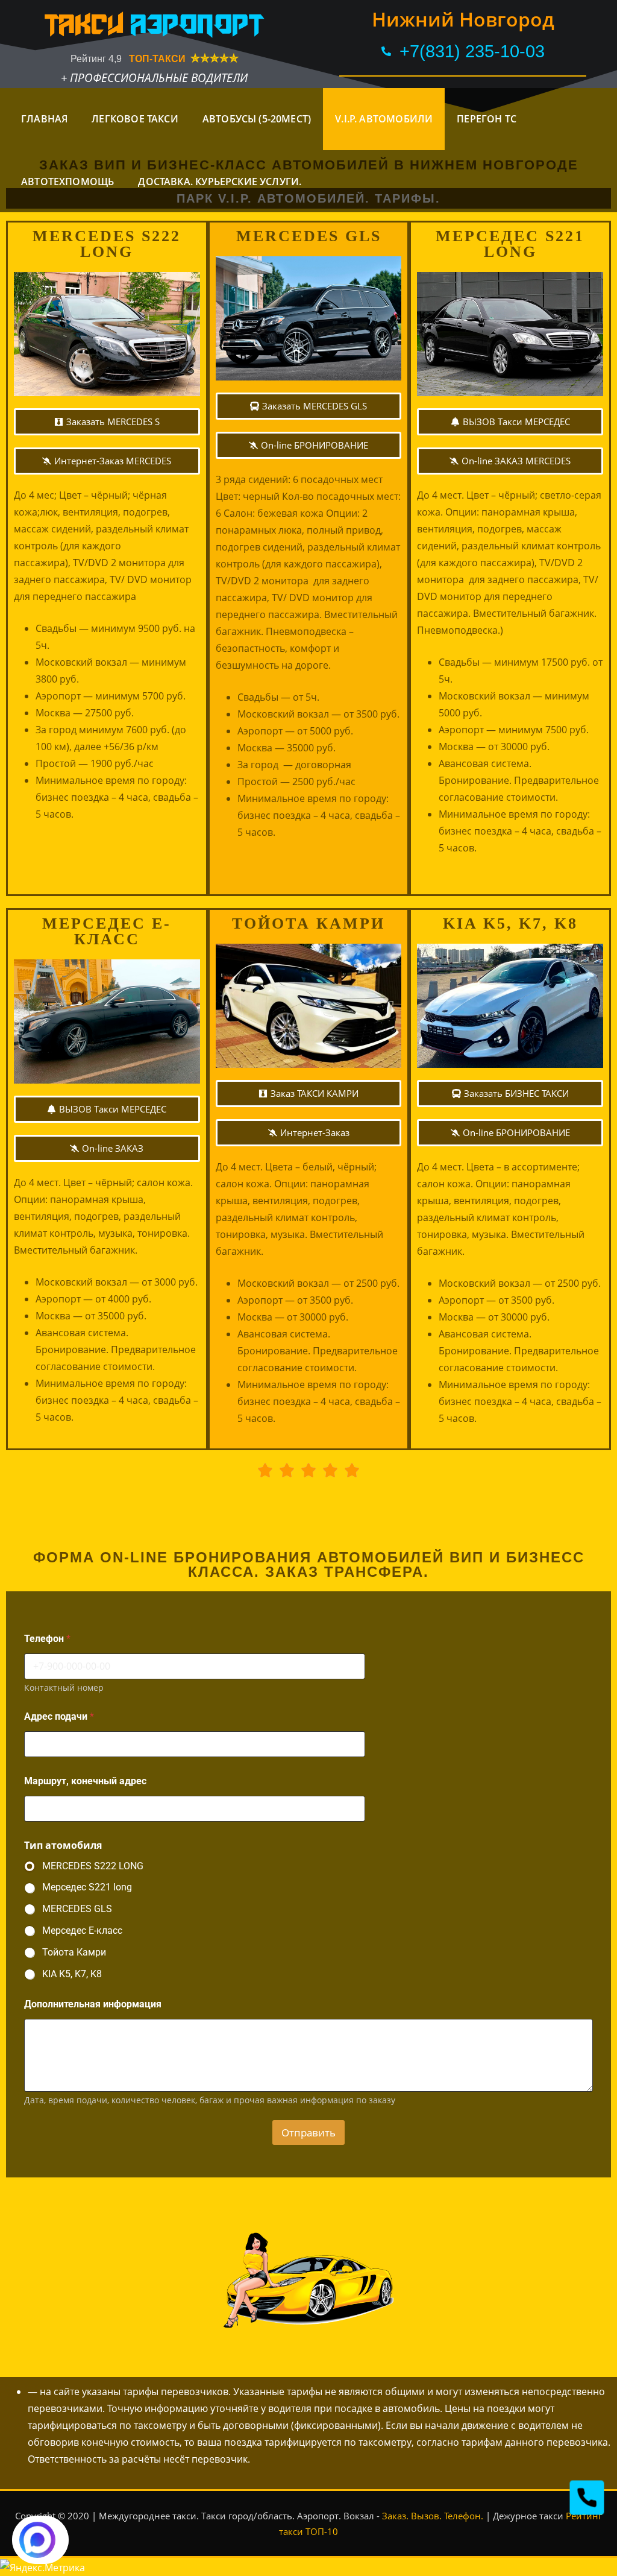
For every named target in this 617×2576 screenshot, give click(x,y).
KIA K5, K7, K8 (72, 1974)
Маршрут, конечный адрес (85, 1781)
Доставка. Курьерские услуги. (220, 182)
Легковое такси (135, 119)
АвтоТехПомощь (67, 182)
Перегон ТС (487, 119)
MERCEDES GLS (77, 1909)
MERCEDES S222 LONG (93, 1866)
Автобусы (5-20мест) (257, 119)
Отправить (308, 2132)
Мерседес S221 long (87, 1887)
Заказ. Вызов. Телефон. (433, 2516)
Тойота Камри (74, 1952)
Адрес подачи (59, 1716)
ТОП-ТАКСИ (158, 59)
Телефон (47, 1639)
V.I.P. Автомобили (384, 119)
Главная (44, 119)
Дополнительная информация (93, 2004)
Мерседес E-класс (82, 1930)
